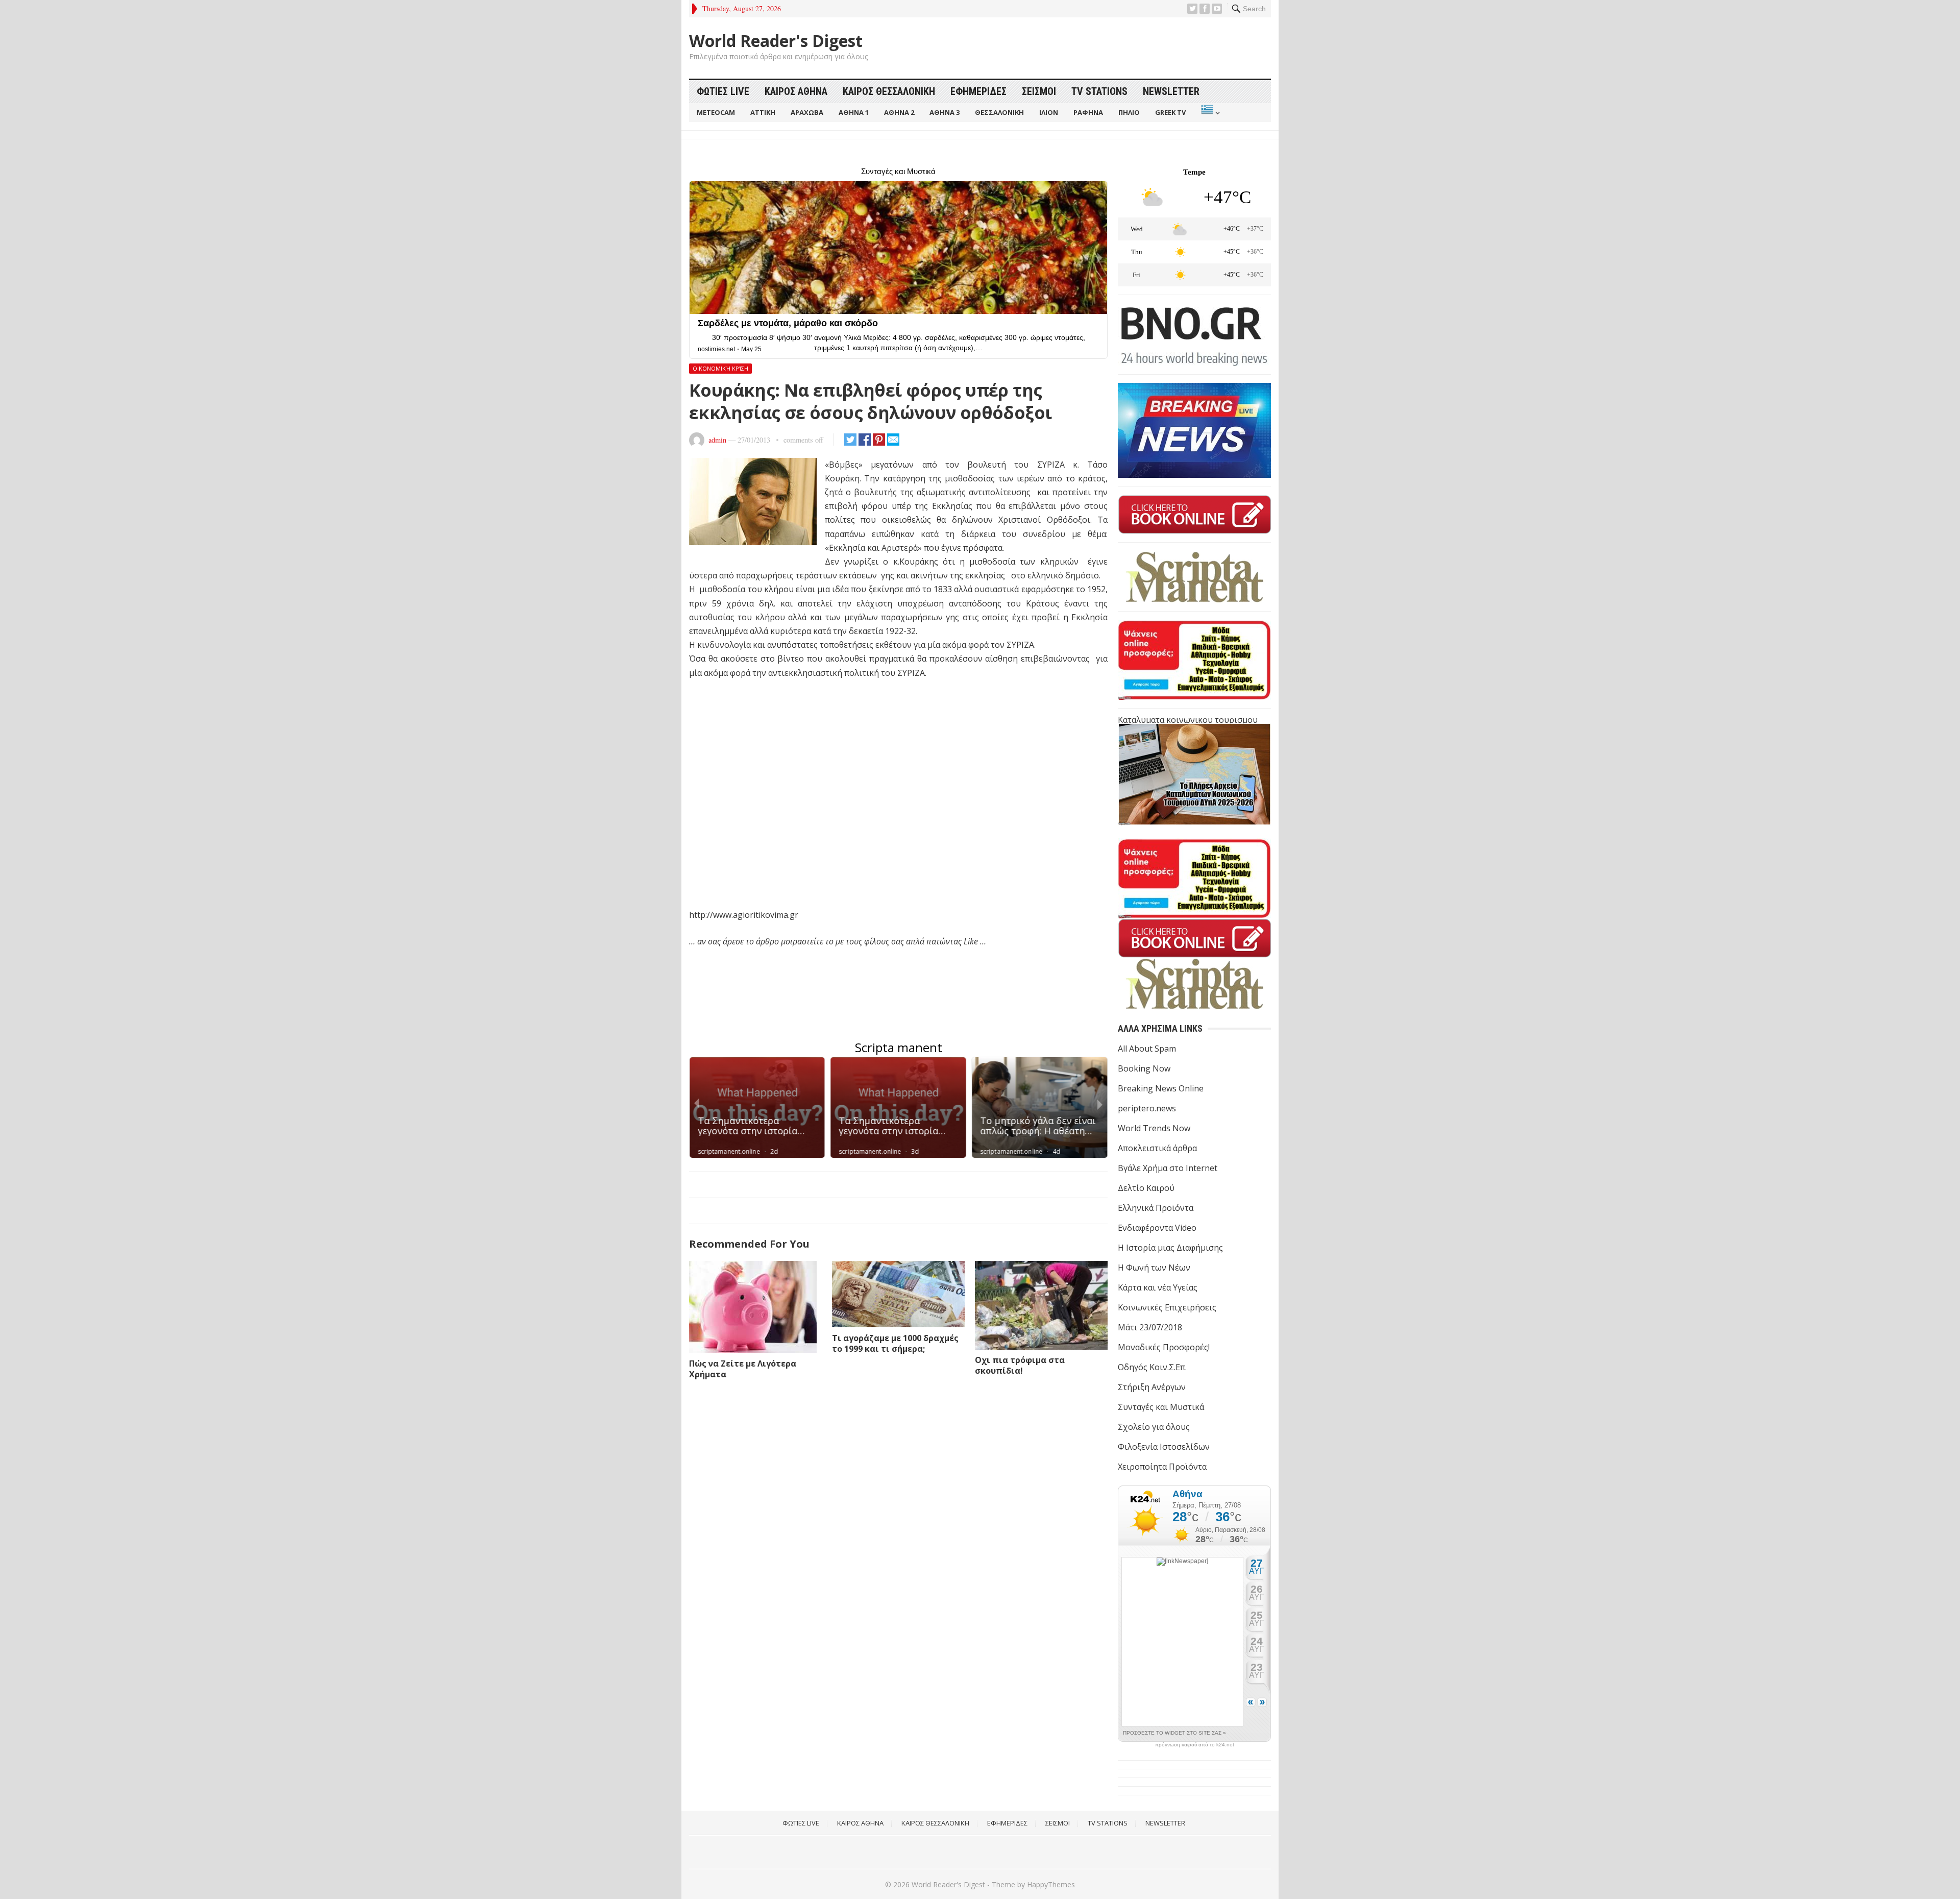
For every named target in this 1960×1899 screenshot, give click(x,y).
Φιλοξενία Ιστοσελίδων (1164, 1447)
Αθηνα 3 (945, 112)
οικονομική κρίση (720, 368)
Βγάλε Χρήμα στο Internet (1168, 1168)
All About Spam (1147, 1049)
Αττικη (763, 112)
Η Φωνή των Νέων (1154, 1268)
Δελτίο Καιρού (1146, 1188)
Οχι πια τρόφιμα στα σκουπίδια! (1020, 1365)
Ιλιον (1049, 112)
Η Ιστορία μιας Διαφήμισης (1170, 1248)
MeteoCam (716, 112)
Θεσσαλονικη (999, 112)
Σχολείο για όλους (1154, 1427)
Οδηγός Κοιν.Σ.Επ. (1152, 1367)
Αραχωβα (807, 112)
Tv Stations (1099, 91)
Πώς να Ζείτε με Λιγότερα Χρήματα (743, 1369)
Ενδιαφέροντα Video (1157, 1228)
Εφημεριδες (978, 91)
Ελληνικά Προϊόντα (1156, 1208)
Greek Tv (1170, 112)
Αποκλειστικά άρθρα (1157, 1148)
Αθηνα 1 (854, 112)
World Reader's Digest (776, 41)
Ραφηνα (1088, 112)
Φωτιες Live (723, 91)
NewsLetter (1171, 91)
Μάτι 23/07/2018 (1150, 1327)
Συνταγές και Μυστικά (1161, 1407)
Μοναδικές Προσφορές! (1164, 1347)
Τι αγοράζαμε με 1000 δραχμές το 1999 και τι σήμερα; (895, 1343)
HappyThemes (1051, 1884)
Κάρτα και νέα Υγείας (1158, 1287)
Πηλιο (1129, 112)
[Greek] (1209, 113)
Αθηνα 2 (899, 112)
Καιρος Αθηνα (796, 91)
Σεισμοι (1039, 91)
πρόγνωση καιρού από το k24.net (1195, 1745)
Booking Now (1144, 1068)
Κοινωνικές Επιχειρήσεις (1167, 1307)
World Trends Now (1154, 1128)
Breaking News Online (1161, 1088)
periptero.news (1147, 1108)
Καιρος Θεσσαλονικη (889, 91)
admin (717, 440)
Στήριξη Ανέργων (1152, 1387)
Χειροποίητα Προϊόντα (1162, 1467)
